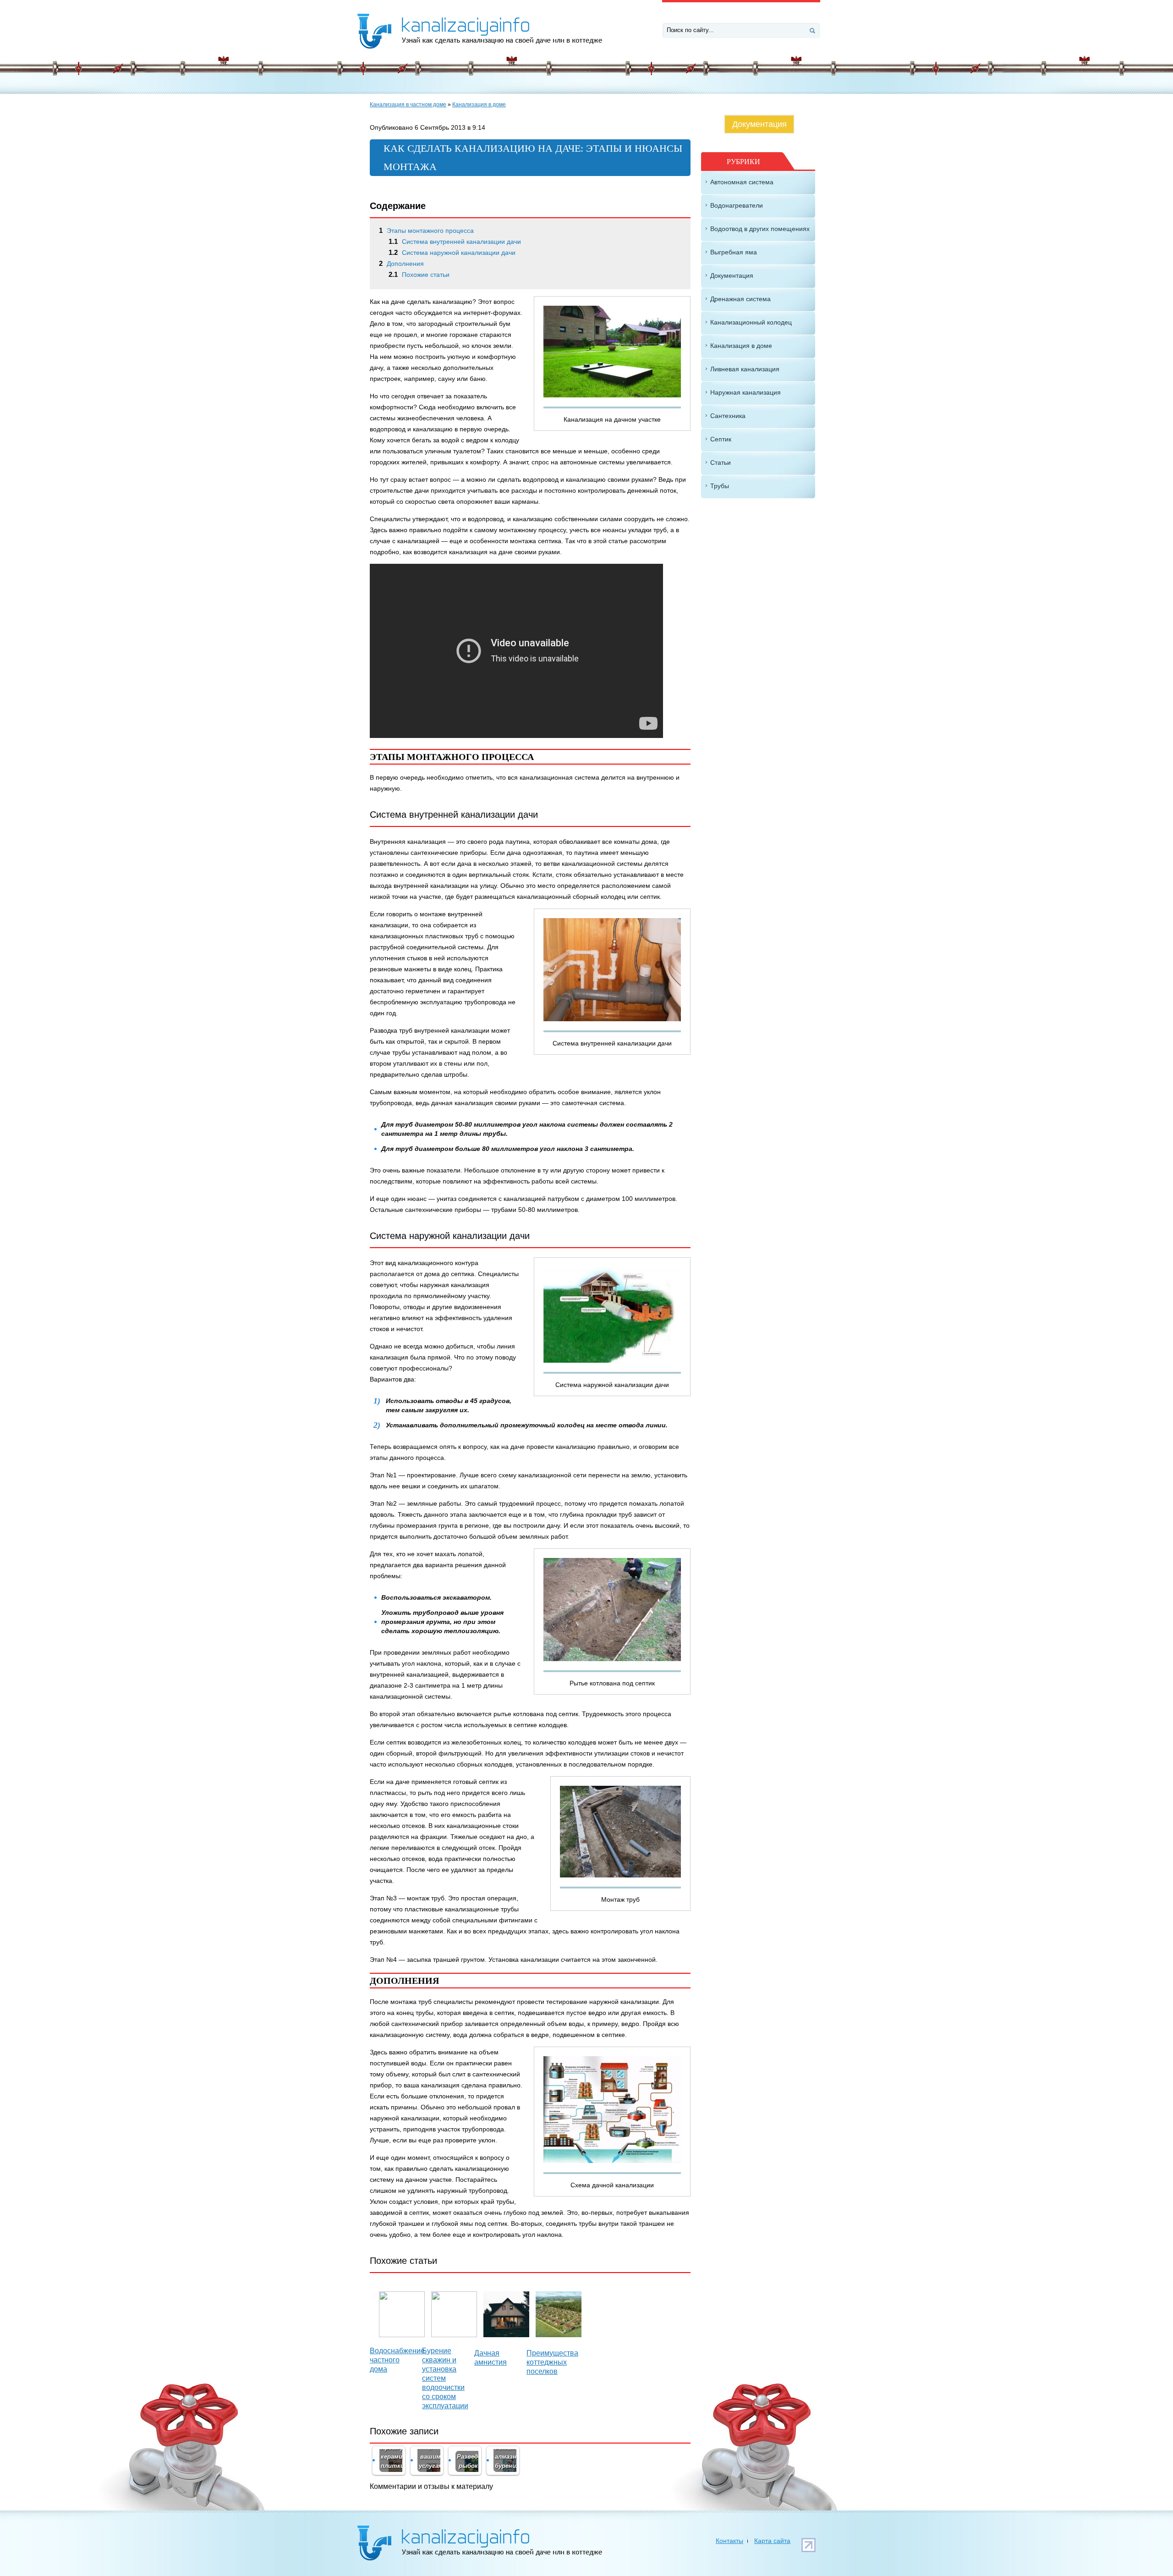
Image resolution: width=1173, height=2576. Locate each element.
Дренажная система (740, 299)
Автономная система (742, 182)
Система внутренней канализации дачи (455, 242)
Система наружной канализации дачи (452, 253)
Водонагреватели (737, 205)
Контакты (729, 2541)
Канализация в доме (479, 105)
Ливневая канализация (745, 369)
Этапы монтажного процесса (426, 231)
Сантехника (728, 416)
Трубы (720, 486)
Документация (759, 124)
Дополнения (401, 264)
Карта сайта (772, 2541)
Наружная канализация (745, 392)
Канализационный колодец (751, 322)
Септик (721, 439)
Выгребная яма (734, 252)
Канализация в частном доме (408, 105)
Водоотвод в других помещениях (760, 229)
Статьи (721, 462)
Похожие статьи (419, 275)
